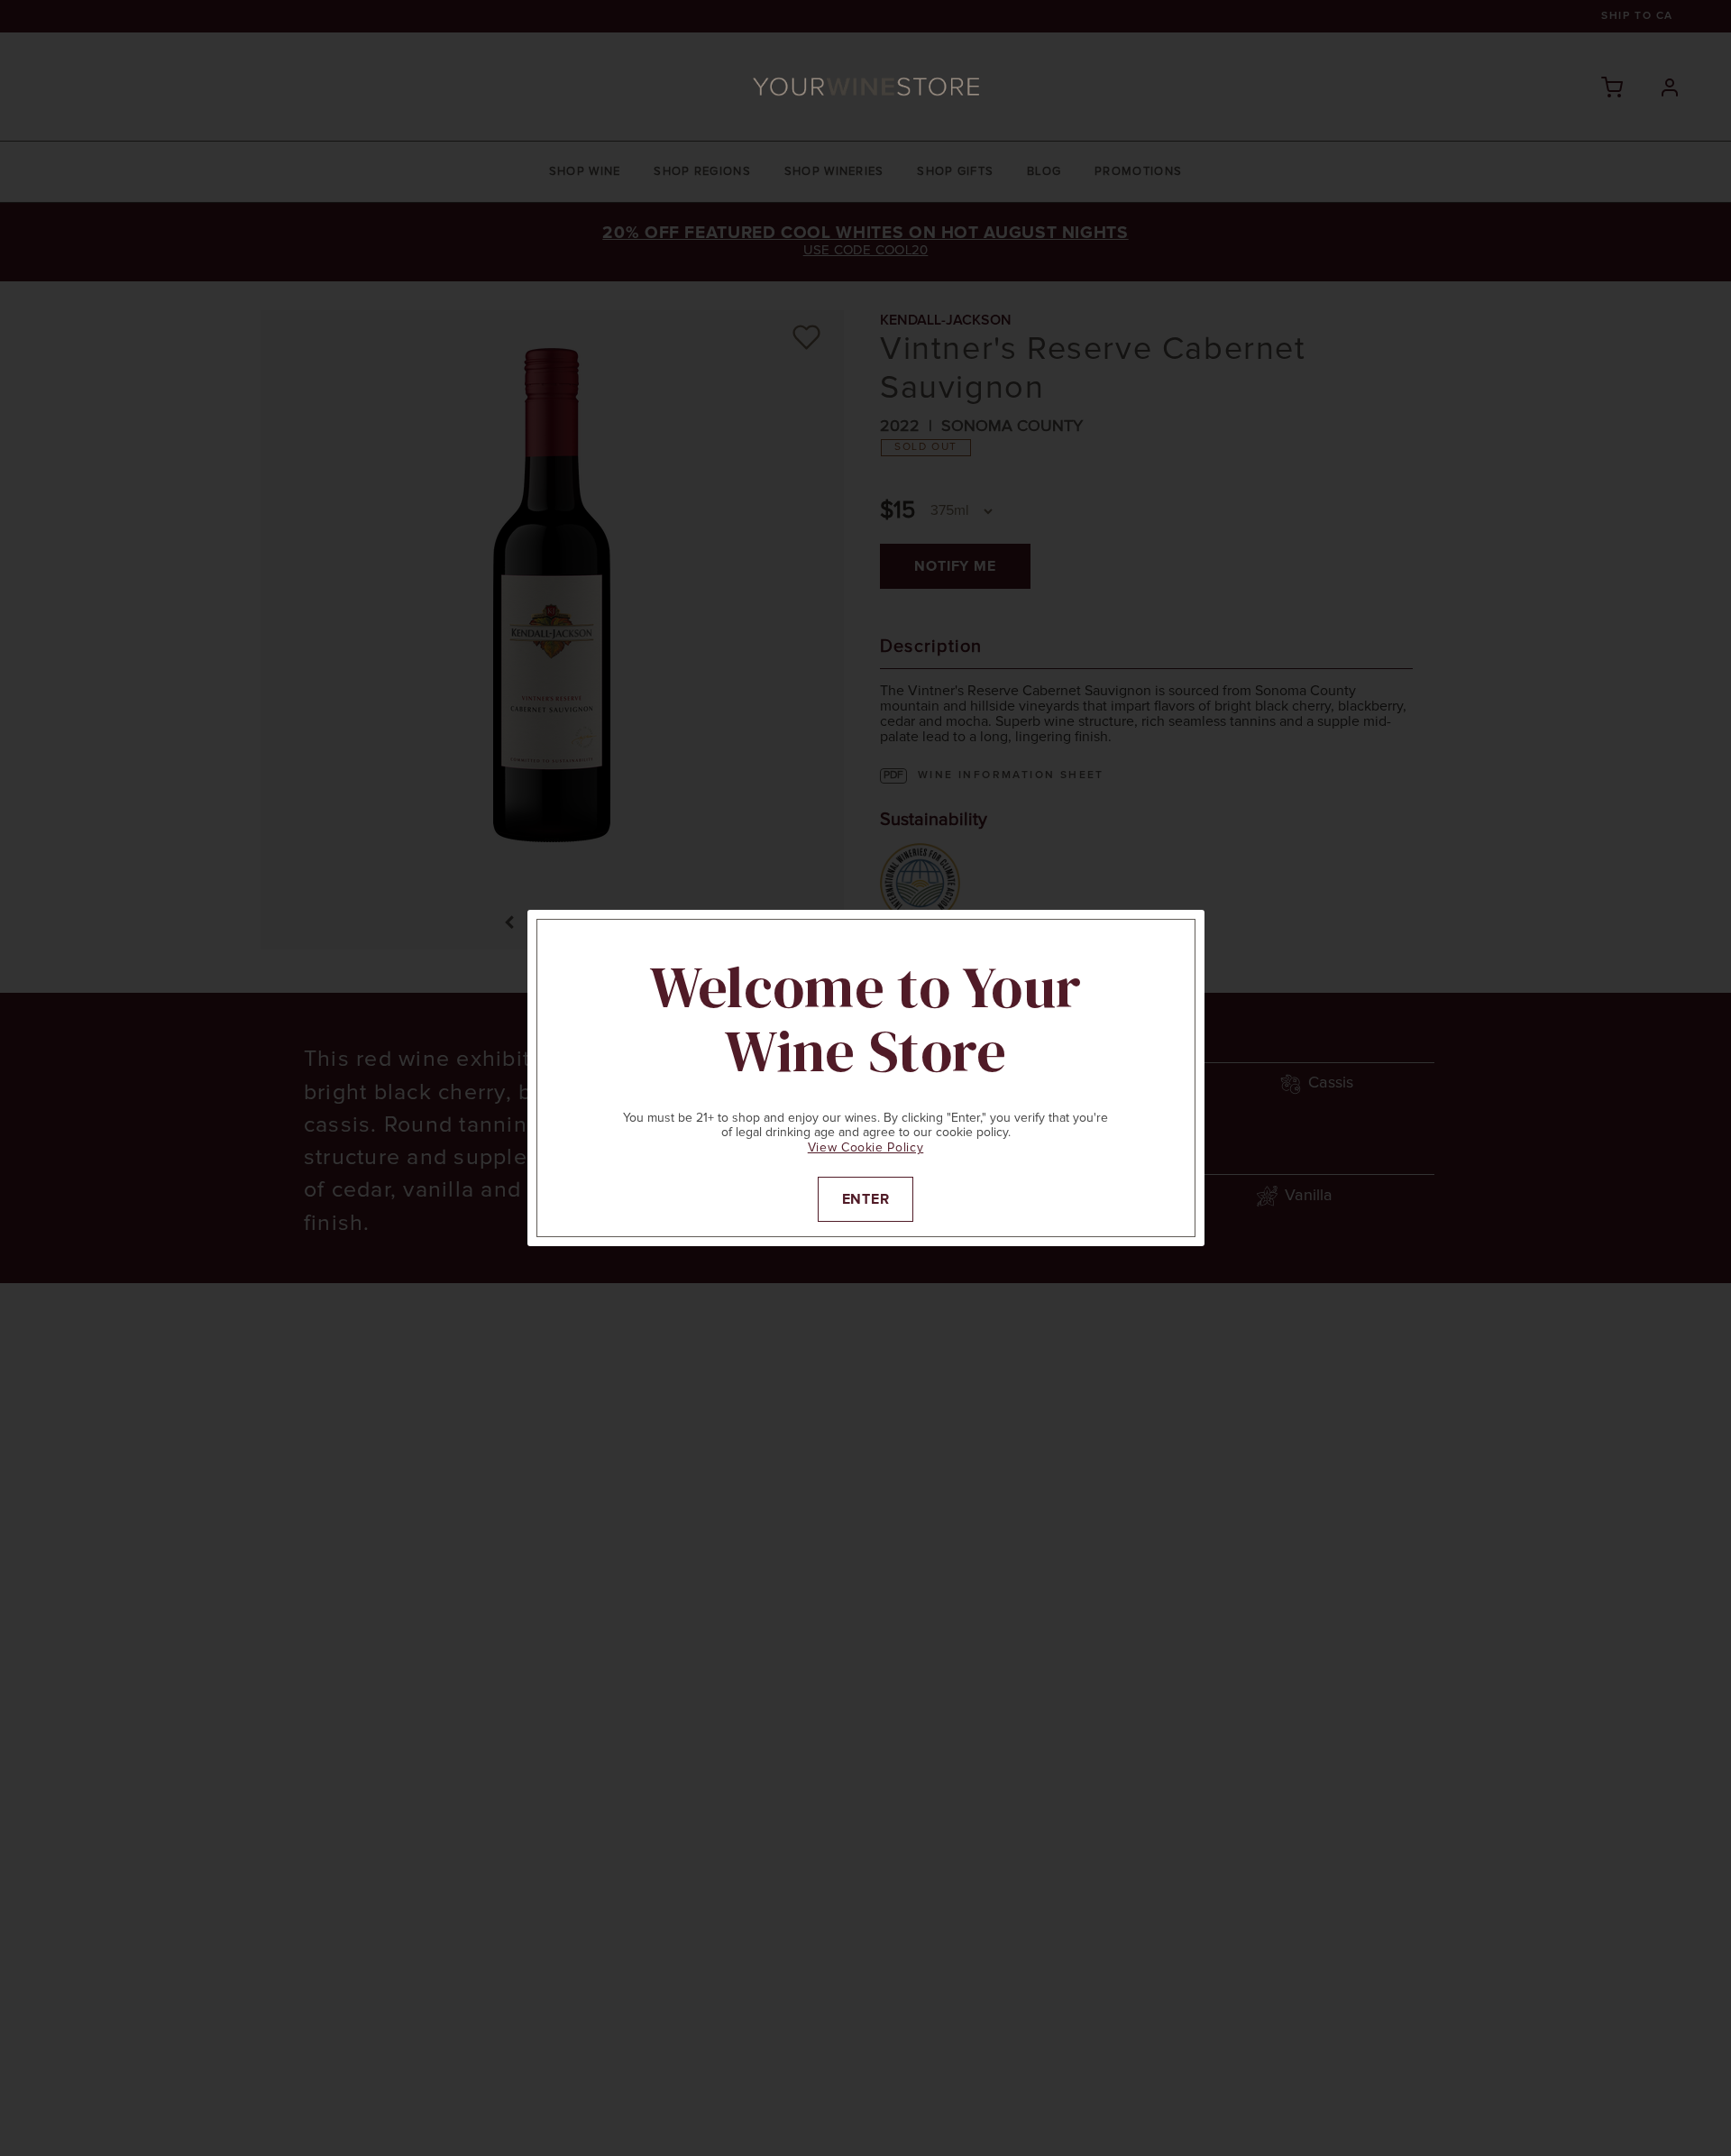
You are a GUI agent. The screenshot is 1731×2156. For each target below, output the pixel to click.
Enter (866, 1199)
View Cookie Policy (866, 1148)
